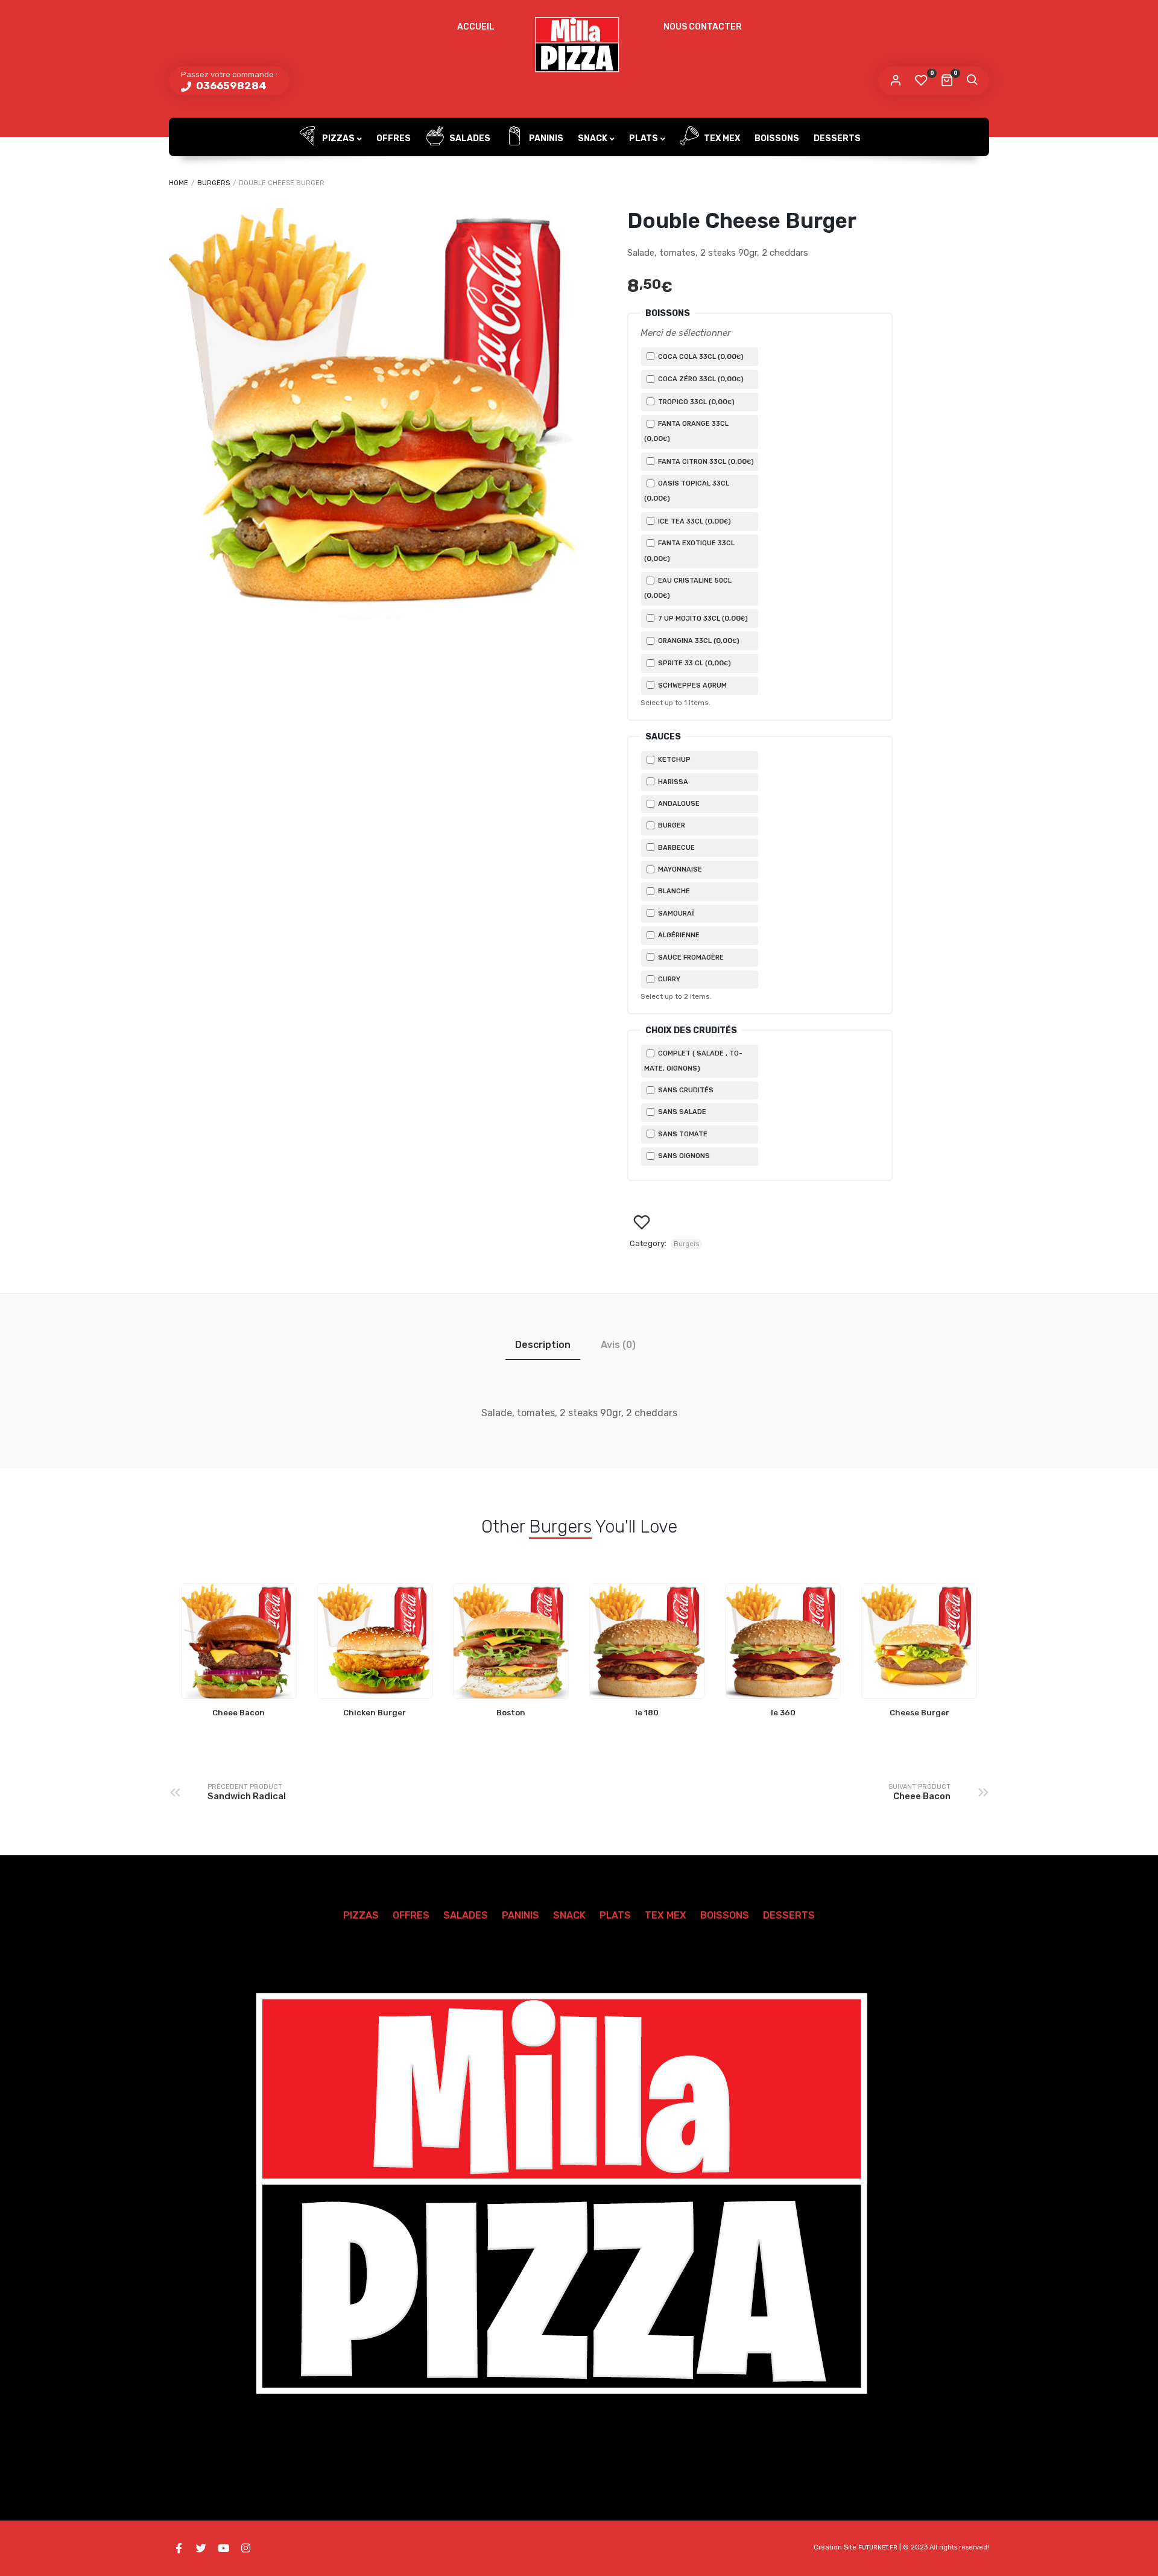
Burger (671, 825)
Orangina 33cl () (698, 641)
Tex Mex (721, 138)
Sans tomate (682, 1134)
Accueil (476, 27)
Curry (668, 979)
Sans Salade (681, 1112)
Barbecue (675, 848)
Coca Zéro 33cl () (700, 379)
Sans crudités (685, 1090)
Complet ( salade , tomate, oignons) (693, 1061)
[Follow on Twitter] (201, 2548)
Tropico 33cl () (695, 402)
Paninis (545, 138)
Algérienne (678, 935)
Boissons (777, 138)
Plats (644, 138)
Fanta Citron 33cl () (705, 461)
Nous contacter (703, 27)
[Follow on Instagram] (245, 2548)
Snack (593, 138)
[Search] (972, 81)
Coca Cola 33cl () (700, 356)
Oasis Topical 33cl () (687, 491)
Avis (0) (618, 1345)
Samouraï (675, 913)
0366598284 (230, 86)
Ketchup (673, 760)
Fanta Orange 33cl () (686, 431)
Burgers (214, 183)
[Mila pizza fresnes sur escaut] (579, 45)
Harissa (672, 782)
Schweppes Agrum (691, 685)
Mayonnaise (679, 869)
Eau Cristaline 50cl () (688, 588)
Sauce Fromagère (690, 957)
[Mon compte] (896, 81)
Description (543, 1345)
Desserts (837, 138)
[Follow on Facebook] (179, 2548)
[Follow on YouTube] (223, 2548)
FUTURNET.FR (878, 2548)
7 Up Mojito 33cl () (702, 618)
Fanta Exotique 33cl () (689, 551)
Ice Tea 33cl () (694, 521)
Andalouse (678, 804)
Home (179, 183)
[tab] (543, 1345)
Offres (394, 138)
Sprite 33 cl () (694, 663)
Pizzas (337, 138)
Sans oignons (683, 1156)
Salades (469, 138)
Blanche (673, 891)
